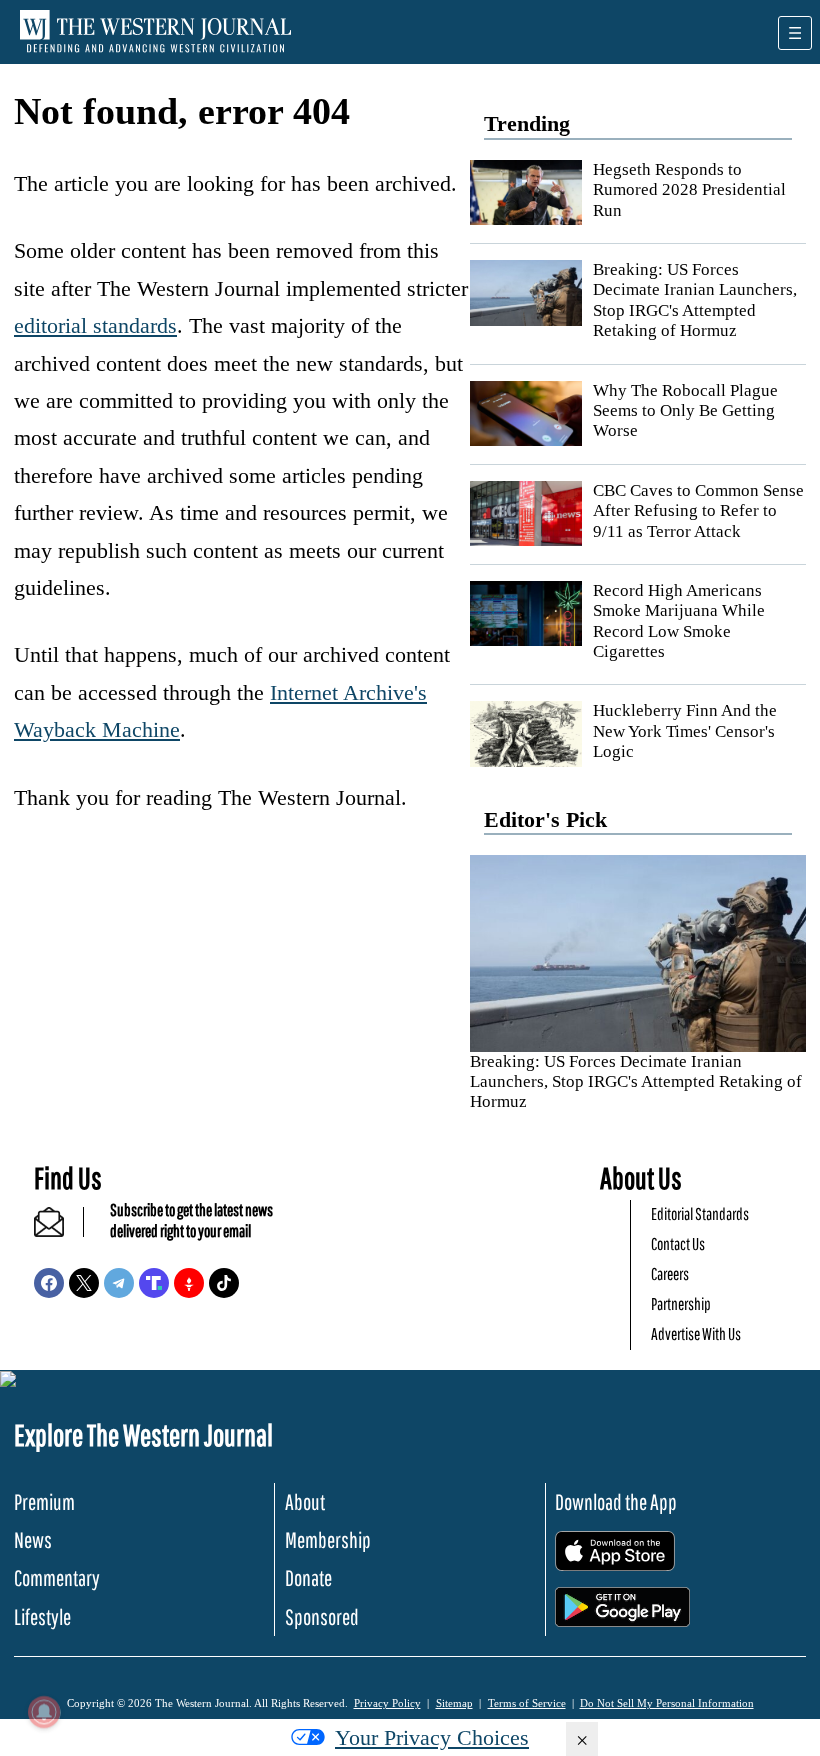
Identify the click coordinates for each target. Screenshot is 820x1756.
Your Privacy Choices (432, 1737)
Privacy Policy (387, 1703)
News (33, 1539)
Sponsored (322, 1616)
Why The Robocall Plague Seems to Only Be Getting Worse (685, 411)
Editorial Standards (700, 1213)
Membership (328, 1539)
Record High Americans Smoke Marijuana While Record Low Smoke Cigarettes (679, 621)
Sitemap (454, 1703)
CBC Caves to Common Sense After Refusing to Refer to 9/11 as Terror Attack (698, 511)
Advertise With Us (696, 1333)
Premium (44, 1501)
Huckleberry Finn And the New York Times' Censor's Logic (685, 731)
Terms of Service (527, 1703)
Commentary (57, 1577)
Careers (670, 1273)
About (305, 1501)
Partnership (681, 1303)
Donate (308, 1577)
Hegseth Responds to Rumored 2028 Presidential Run (689, 190)
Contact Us (678, 1243)
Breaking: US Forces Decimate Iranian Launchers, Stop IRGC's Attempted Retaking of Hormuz (695, 300)
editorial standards (95, 325)
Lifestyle (42, 1616)
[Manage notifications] (44, 1712)
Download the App (616, 1501)
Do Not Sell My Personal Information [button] (667, 1703)
